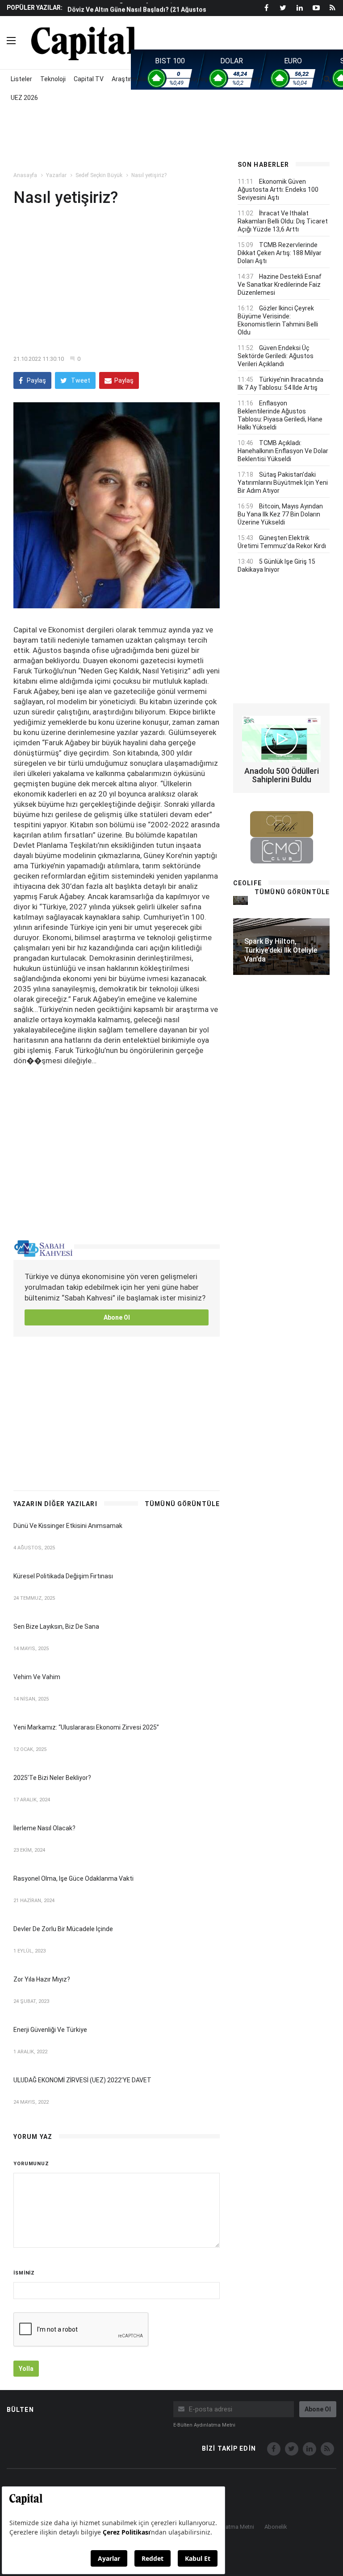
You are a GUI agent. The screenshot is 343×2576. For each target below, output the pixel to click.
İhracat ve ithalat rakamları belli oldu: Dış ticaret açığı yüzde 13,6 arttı (283, 221)
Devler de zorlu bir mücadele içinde (63, 1929)
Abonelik (276, 2527)
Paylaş (36, 380)
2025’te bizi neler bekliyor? (52, 1778)
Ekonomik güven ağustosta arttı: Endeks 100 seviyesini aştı (278, 190)
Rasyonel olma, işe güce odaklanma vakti (73, 1878)
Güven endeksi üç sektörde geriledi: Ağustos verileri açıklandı (276, 356)
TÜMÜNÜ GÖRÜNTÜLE (182, 1504)
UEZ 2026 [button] (24, 98)
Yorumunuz (31, 2164)
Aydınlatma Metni (232, 2527)
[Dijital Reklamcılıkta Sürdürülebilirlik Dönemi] (241, 900)
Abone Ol (117, 1317)
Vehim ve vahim (37, 1677)
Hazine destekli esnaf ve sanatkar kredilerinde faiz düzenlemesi (280, 285)
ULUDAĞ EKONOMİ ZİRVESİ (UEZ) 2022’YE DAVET (82, 2080)
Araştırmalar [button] (130, 79)
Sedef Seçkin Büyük (99, 175)
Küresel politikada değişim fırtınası (63, 1576)
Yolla (26, 2369)
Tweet (80, 380)
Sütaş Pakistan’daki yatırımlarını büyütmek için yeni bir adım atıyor (283, 483)
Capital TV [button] (89, 79)
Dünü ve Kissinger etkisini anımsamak (68, 1526)
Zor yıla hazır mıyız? (42, 1979)
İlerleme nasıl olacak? (44, 1828)
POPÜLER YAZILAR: (35, 8)
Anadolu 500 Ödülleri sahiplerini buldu (282, 775)
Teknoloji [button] (53, 79)
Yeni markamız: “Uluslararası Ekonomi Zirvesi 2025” (86, 1727)
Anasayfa (25, 175)
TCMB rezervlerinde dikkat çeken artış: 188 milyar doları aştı (280, 253)
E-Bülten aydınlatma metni (204, 2425)
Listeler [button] (21, 79)
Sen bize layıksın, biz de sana (56, 1627)
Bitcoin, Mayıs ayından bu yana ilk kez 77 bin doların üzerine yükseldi (280, 514)
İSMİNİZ (24, 2273)
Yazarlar (56, 175)
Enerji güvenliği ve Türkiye (50, 2030)
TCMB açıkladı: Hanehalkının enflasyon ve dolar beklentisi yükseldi (283, 451)
